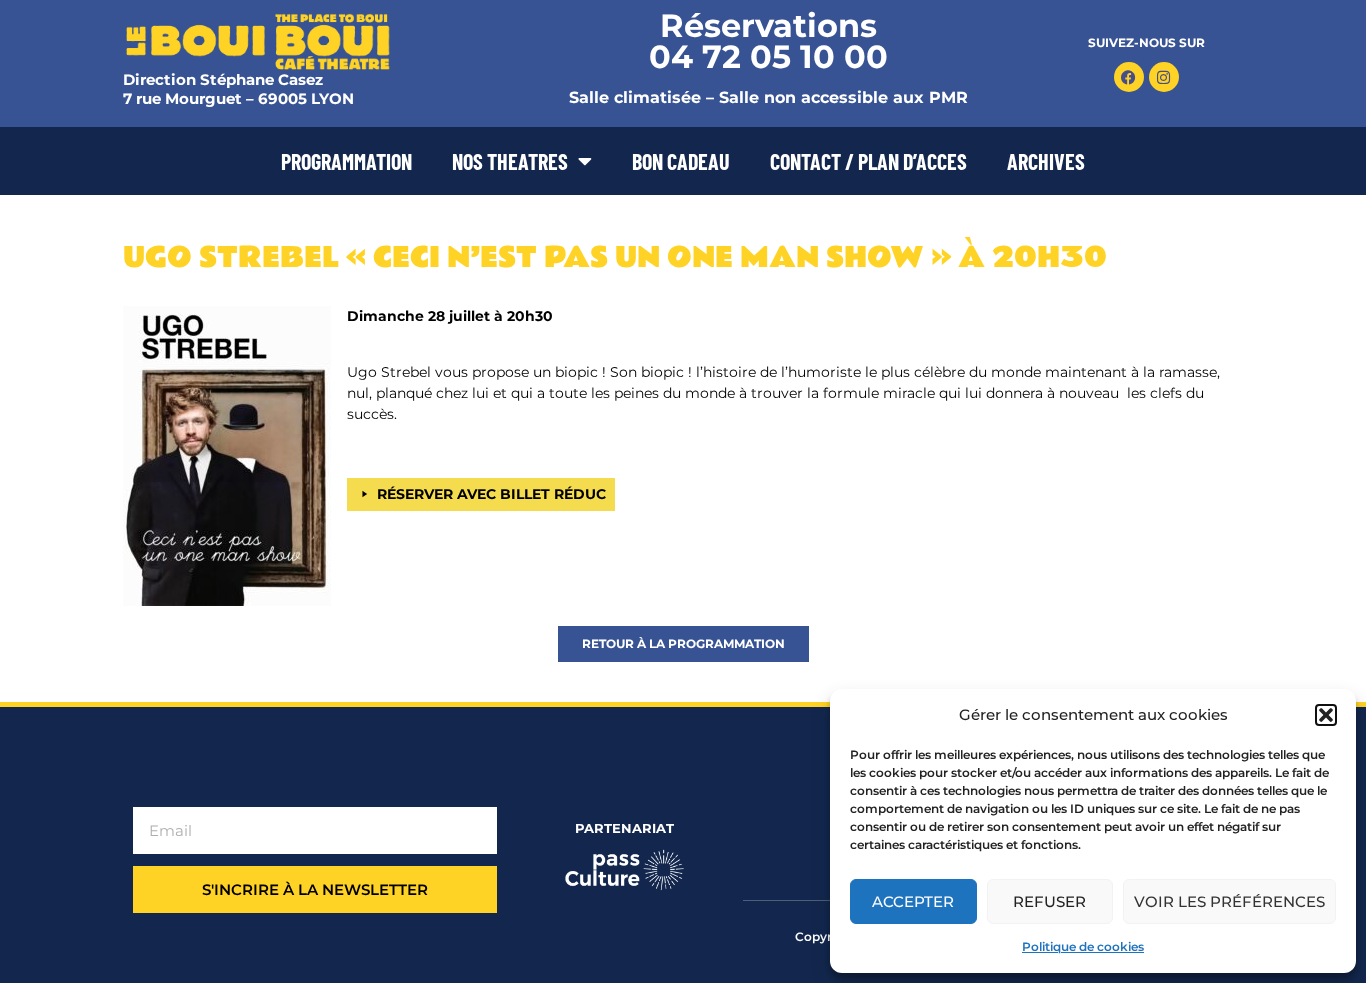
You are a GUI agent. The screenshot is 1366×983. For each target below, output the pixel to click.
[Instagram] (1164, 77)
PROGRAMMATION (346, 161)
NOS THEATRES (510, 161)
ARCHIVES (1046, 161)
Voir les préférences (1229, 901)
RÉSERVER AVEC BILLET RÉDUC (491, 494)
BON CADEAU (681, 161)
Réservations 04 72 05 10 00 (768, 41)
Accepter (913, 901)
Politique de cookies (1083, 946)
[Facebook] (1129, 77)
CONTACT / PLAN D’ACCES (868, 161)
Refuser (1049, 901)
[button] (1326, 715)
